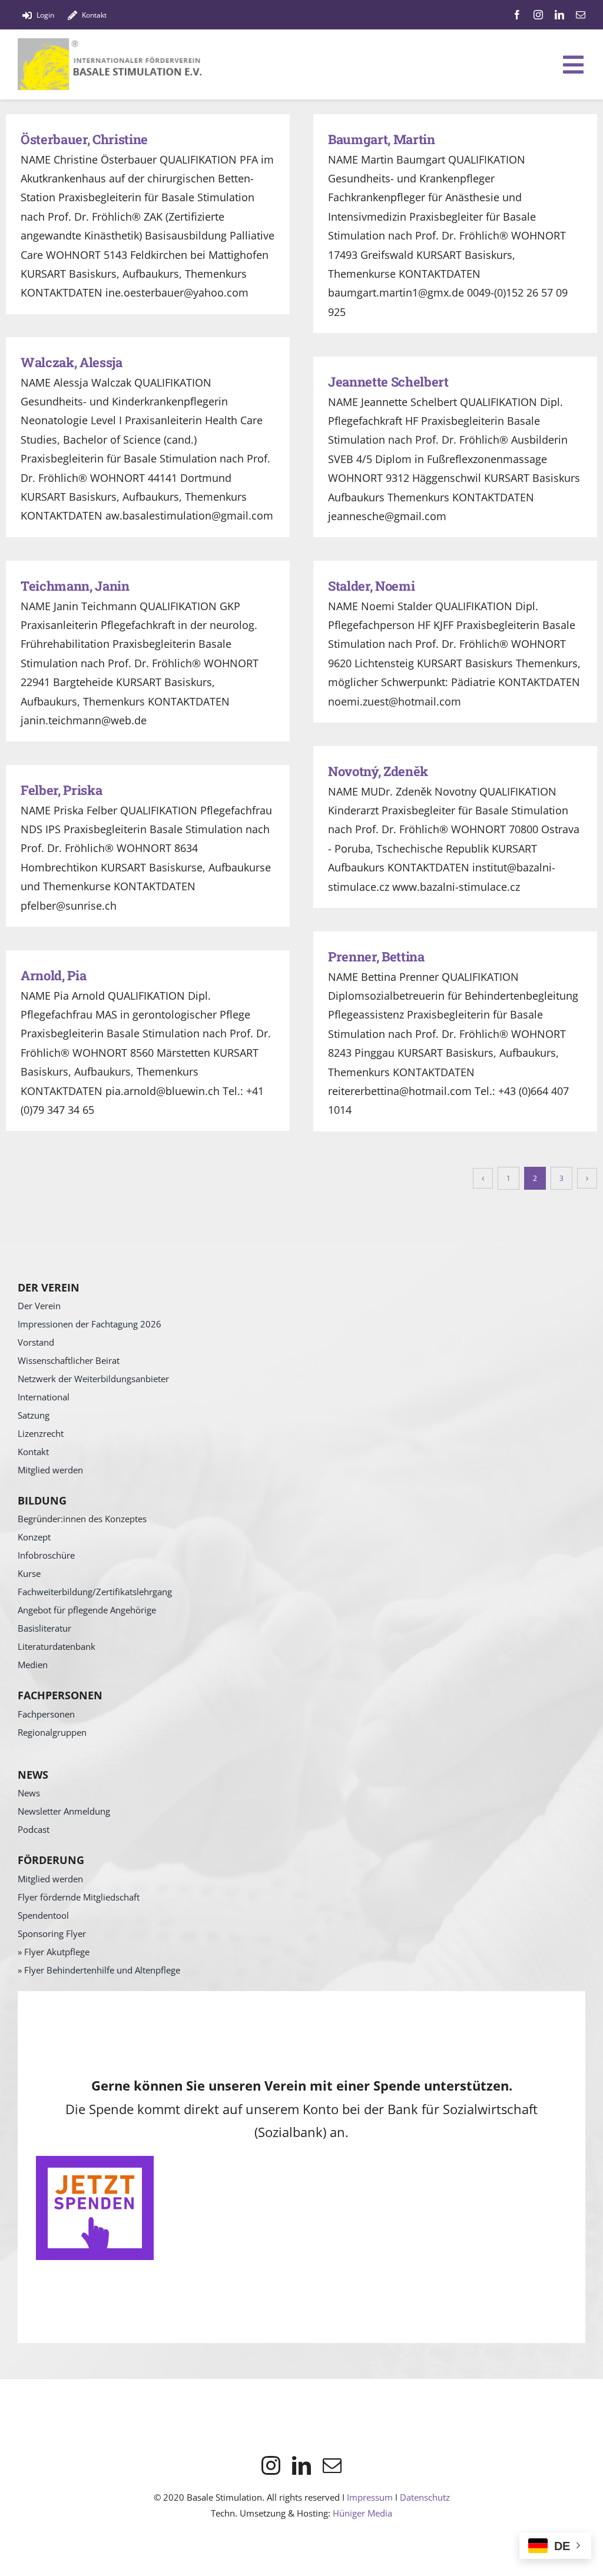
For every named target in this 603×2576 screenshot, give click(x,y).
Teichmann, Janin (75, 586)
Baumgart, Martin (382, 139)
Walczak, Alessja (72, 362)
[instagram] (538, 15)
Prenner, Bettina (376, 956)
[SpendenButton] (95, 2161)
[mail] (581, 15)
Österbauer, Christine (84, 139)
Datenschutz (425, 2497)
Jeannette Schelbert (388, 382)
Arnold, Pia (53, 975)
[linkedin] (559, 15)
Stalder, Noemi (371, 586)
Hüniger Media (362, 2513)
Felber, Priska (61, 790)
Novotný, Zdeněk (378, 771)
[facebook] (517, 15)
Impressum (370, 2497)
